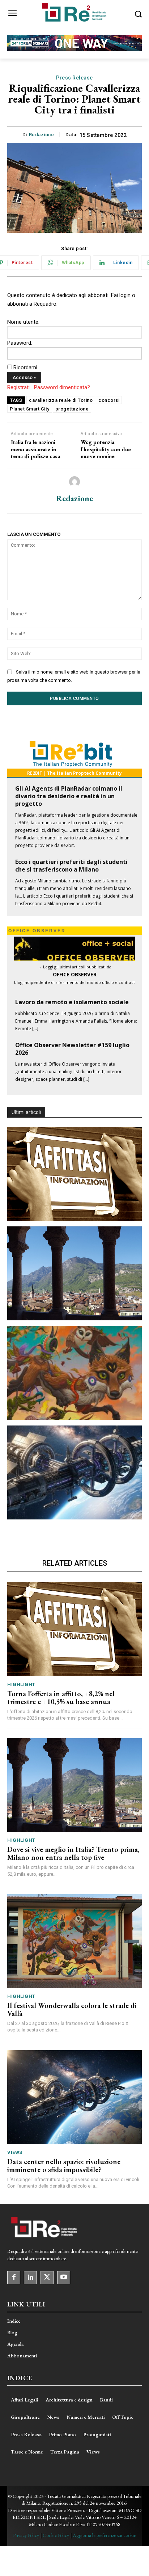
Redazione (42, 135)
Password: (20, 343)
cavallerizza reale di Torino (61, 400)
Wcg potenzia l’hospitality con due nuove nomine (106, 449)
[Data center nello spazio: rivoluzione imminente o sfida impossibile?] (74, 1472)
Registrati (18, 387)
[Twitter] (47, 2278)
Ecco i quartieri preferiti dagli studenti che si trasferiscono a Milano (71, 866)
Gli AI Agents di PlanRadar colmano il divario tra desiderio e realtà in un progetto (69, 796)
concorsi (109, 400)
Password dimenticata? (62, 387)
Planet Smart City (30, 409)
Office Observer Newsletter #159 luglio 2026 (72, 1049)
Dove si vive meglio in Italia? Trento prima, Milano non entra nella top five (73, 1853)
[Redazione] (74, 482)
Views (15, 2152)
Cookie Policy (56, 2535)
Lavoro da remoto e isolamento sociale (72, 1002)
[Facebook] (14, 2278)
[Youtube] (64, 2278)
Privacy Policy (26, 2535)
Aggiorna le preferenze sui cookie (104, 2535)
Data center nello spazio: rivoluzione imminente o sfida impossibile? (64, 2166)
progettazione (72, 409)
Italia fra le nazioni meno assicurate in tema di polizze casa (35, 449)
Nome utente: (23, 322)
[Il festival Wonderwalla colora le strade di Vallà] (74, 1373)
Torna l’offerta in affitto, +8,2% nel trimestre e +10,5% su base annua (61, 1698)
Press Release (74, 78)
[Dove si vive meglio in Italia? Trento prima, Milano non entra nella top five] (74, 1273)
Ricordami (25, 367)
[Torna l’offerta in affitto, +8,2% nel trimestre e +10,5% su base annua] (74, 1174)
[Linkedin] (30, 2278)
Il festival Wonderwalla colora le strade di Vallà (72, 2009)
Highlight (21, 1684)
